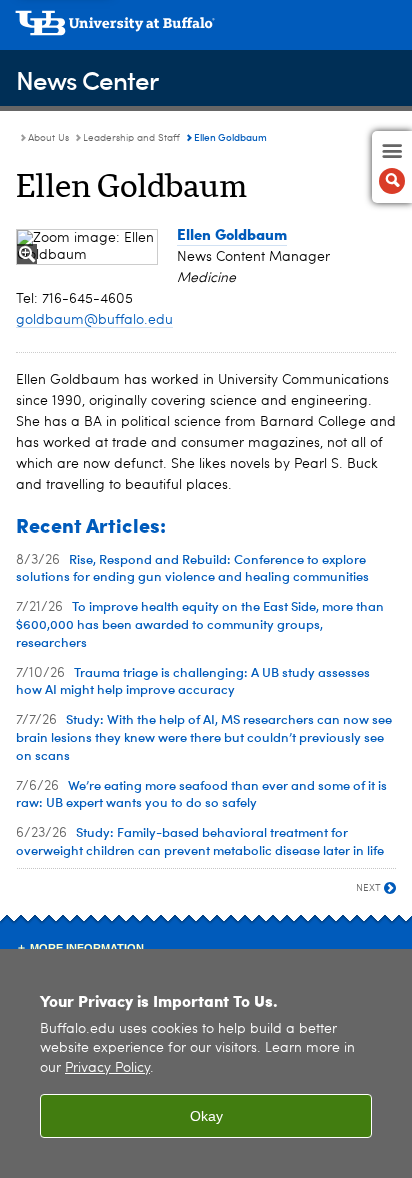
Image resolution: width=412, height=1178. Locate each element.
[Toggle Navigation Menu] (392, 167)
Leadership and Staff (131, 138)
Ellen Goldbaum (232, 234)
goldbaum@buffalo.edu (94, 320)
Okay (206, 1116)
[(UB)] (206, 30)
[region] (206, 1063)
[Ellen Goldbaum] (87, 247)
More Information (87, 948)
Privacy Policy (107, 1068)
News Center (87, 79)
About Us (48, 138)
